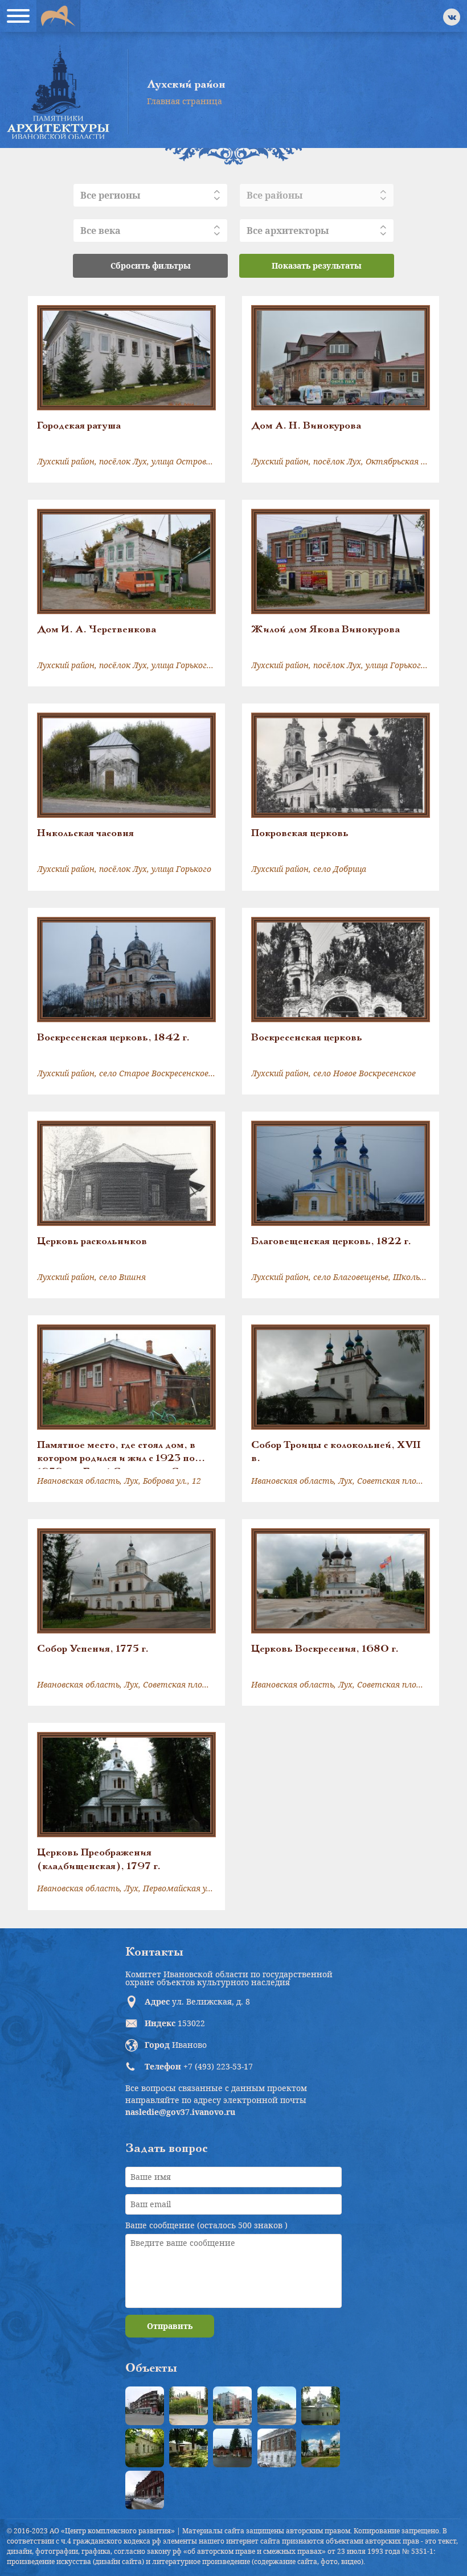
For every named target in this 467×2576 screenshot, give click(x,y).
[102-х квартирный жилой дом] (232, 2406)
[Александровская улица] (277, 2406)
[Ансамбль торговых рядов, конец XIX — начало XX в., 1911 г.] (145, 2490)
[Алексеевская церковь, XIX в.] (321, 2406)
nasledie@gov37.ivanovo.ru (180, 2112)
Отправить (170, 2326)
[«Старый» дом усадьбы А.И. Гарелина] (189, 2406)
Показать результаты (317, 266)
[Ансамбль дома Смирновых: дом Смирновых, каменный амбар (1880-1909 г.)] (277, 2448)
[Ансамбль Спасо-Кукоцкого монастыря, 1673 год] (321, 2448)
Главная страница (185, 101)
